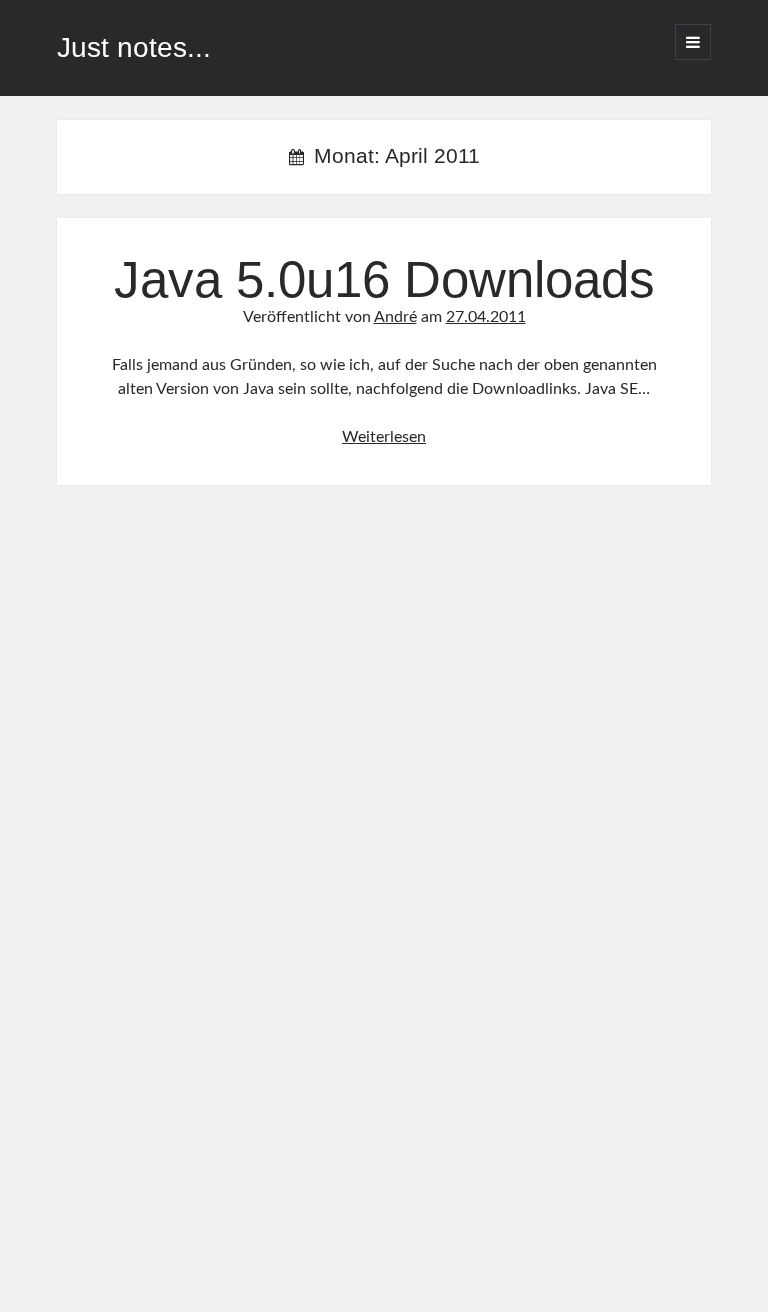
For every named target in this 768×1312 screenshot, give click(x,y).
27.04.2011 (486, 317)
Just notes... (134, 47)
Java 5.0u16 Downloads (384, 279)
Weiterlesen (384, 437)
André (395, 317)
